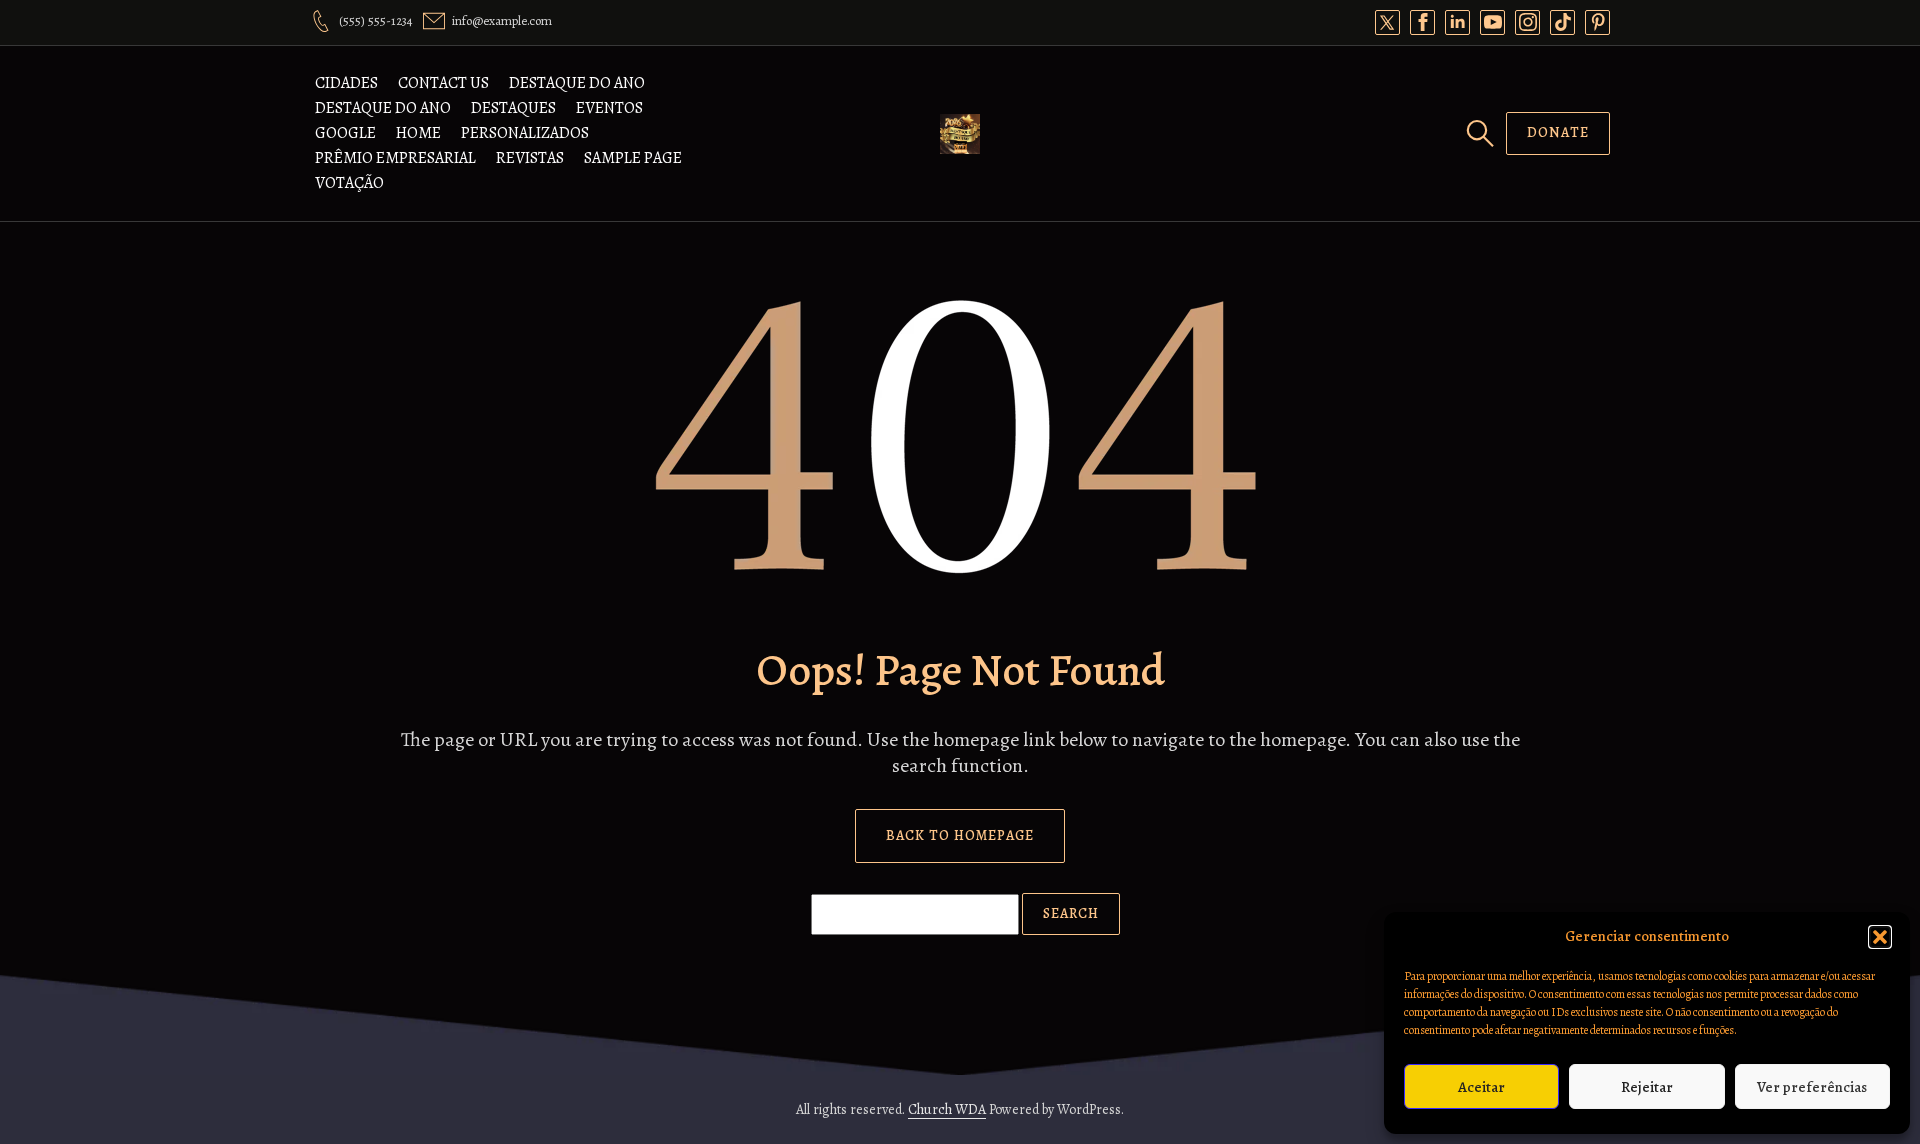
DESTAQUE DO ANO (577, 83)
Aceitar (1481, 1087)
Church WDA (947, 1109)
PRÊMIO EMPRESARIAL (395, 158)
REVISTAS (530, 158)
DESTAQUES (513, 108)
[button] (1880, 937)
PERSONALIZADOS (525, 133)
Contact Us (443, 83)
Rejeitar (1647, 1087)
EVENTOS (609, 108)
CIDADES (346, 83)
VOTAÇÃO (349, 183)
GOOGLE (345, 133)
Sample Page (633, 158)
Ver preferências (1812, 1087)
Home (418, 133)
